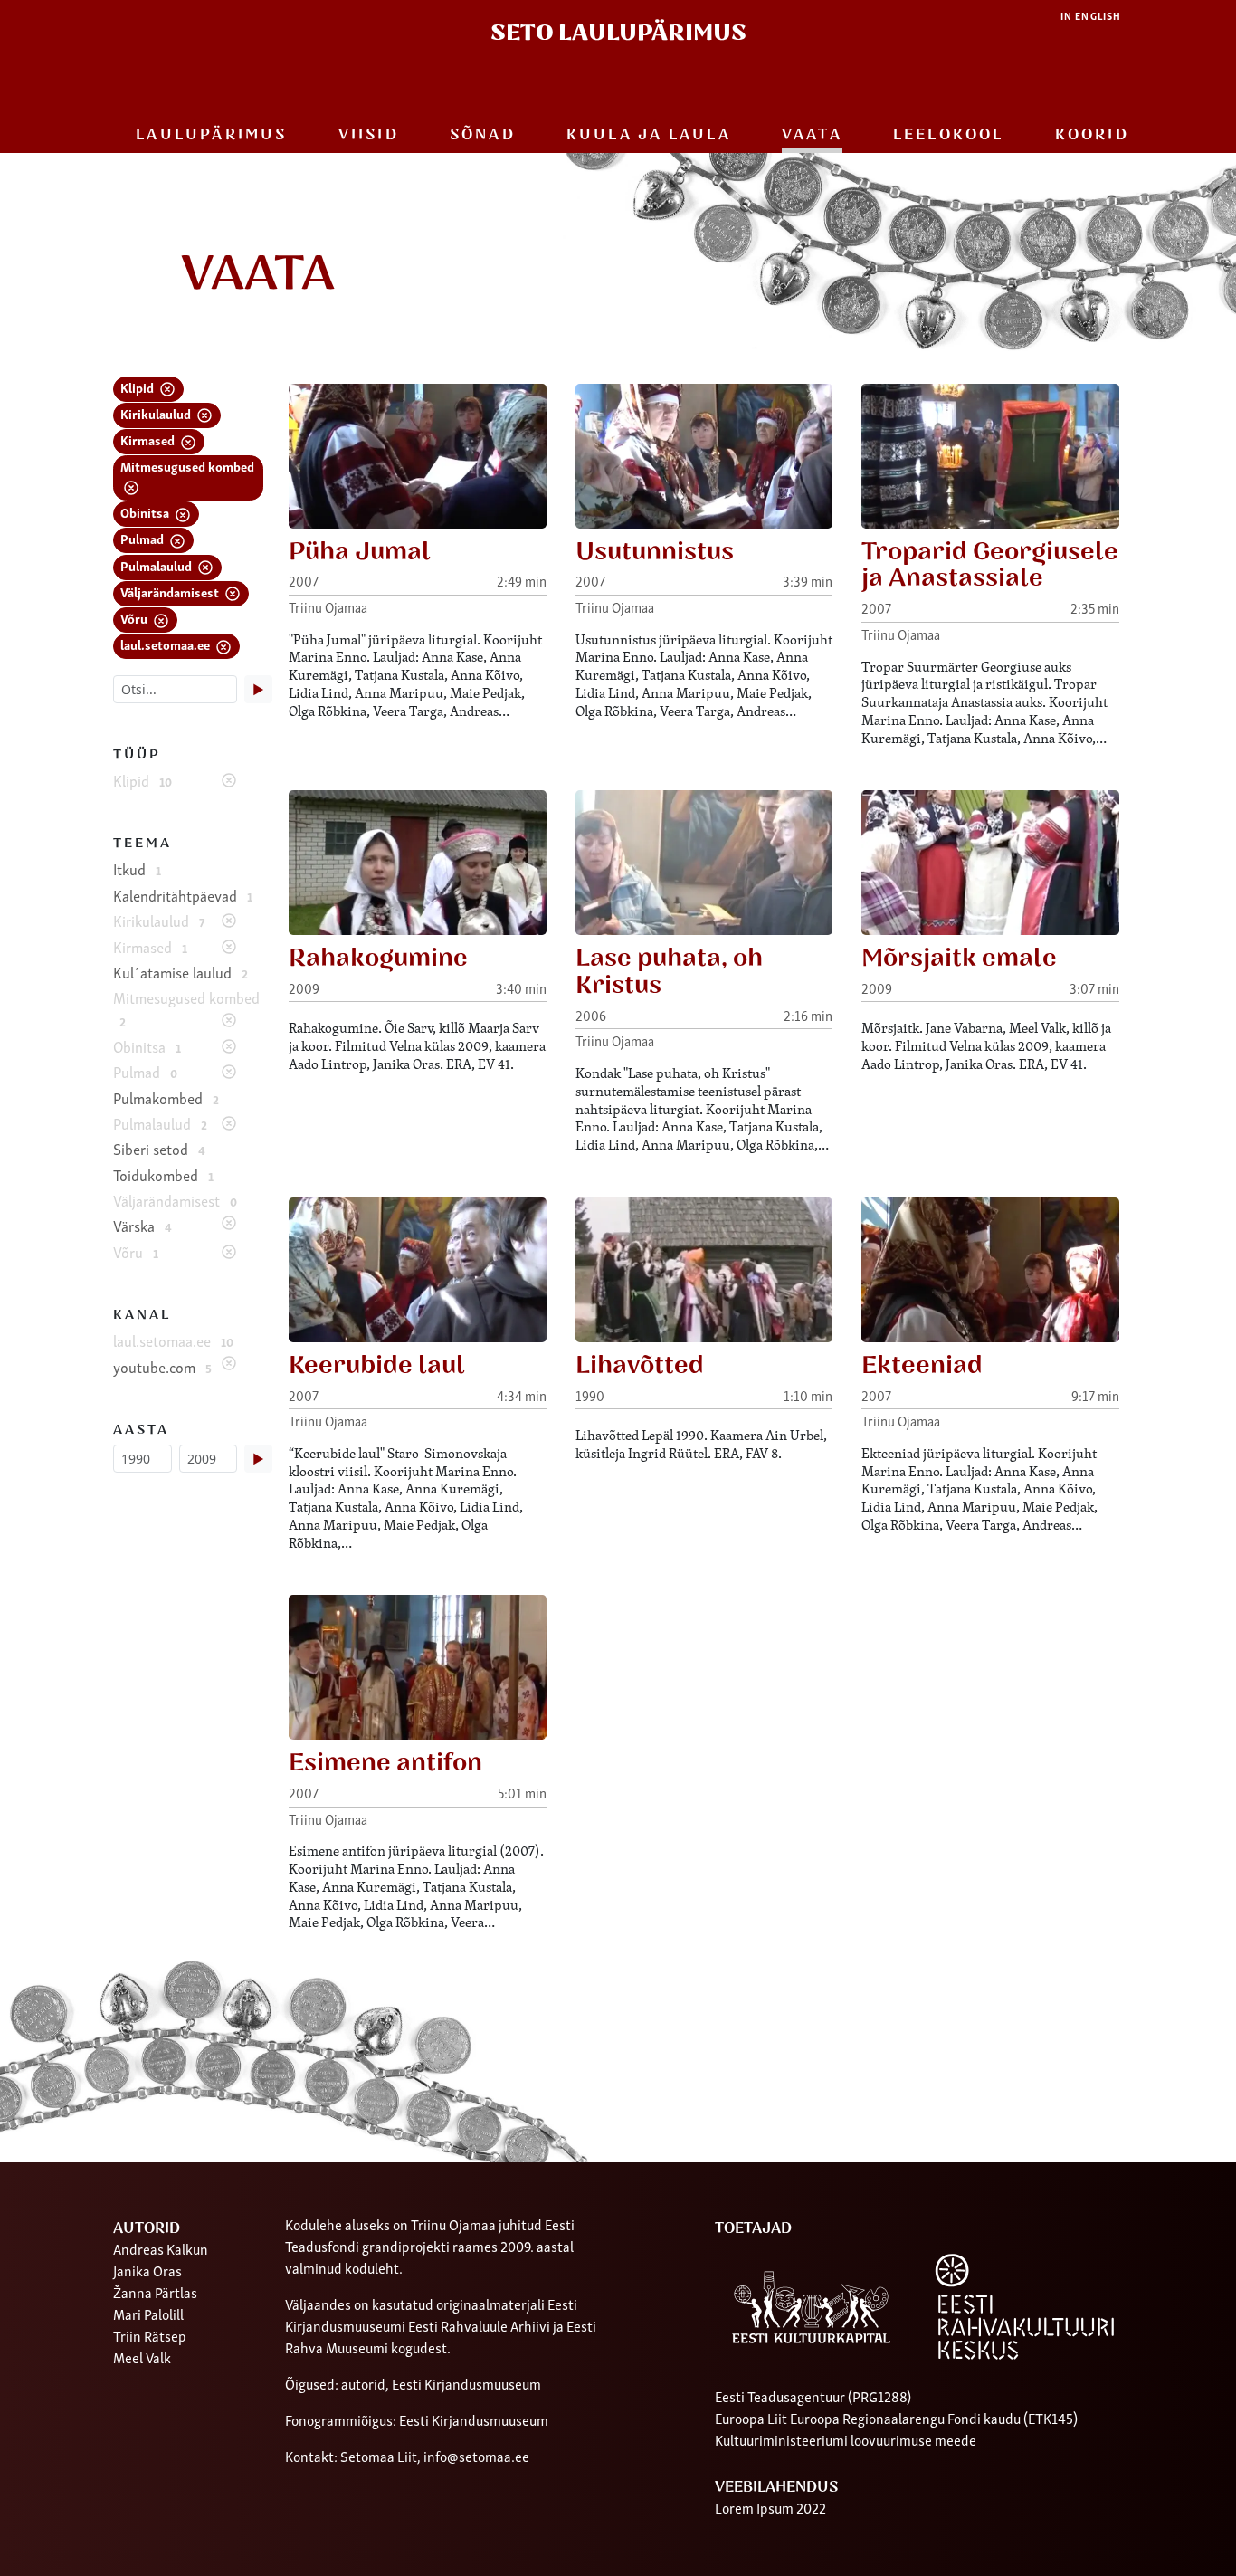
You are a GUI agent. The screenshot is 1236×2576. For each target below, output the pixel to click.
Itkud (137, 869)
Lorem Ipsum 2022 (770, 2507)
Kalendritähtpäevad (183, 895)
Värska (143, 1226)
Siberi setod (159, 1149)
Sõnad (483, 135)
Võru (135, 618)
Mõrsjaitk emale (959, 958)
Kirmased (149, 439)
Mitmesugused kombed (187, 466)
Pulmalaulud (157, 565)
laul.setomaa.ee (166, 644)
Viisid (369, 135)
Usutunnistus (655, 552)
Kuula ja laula (649, 135)
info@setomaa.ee (476, 2456)
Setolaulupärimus (618, 33)
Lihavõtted (640, 1365)
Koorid (1092, 135)
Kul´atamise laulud (181, 972)
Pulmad (143, 538)
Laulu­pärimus (211, 135)
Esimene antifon (385, 1763)
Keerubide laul (377, 1365)
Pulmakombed (166, 1098)
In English (1091, 16)
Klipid (138, 387)
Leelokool (949, 135)
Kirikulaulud (157, 413)
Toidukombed (163, 1175)
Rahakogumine (378, 958)
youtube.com (162, 1367)
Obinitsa (146, 512)
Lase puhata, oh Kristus (669, 972)
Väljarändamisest (171, 592)
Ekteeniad (922, 1365)
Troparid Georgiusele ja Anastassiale (990, 565)
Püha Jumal (360, 552)
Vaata (812, 135)
